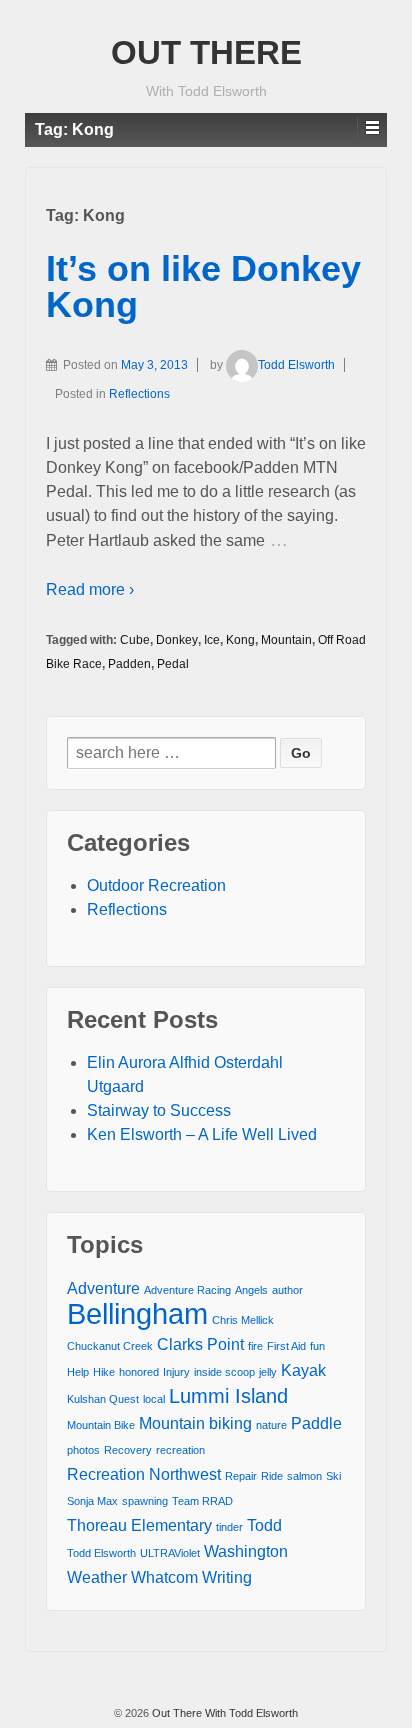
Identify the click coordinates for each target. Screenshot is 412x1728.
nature (271, 1425)
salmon (304, 1476)
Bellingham (137, 1314)
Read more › (90, 589)
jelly (268, 1372)
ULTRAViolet (170, 1553)
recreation (180, 1450)
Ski (333, 1476)
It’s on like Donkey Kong (203, 286)
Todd (264, 1525)
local (154, 1399)
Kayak (303, 1370)
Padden (129, 664)
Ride (272, 1476)
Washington (246, 1551)
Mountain (286, 640)
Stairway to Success (159, 1110)
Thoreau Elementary (139, 1525)
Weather (97, 1577)
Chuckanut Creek (110, 1346)
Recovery (128, 1450)
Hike (104, 1372)
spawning (145, 1501)
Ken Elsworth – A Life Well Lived (202, 1134)
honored (139, 1372)
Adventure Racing (187, 1290)
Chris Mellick (243, 1320)
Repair (241, 1476)
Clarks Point (200, 1344)
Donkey (177, 640)
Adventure (103, 1288)
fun (317, 1346)
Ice (212, 640)
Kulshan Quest (103, 1399)
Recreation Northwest (144, 1474)
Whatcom (164, 1577)
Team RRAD (202, 1501)
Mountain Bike (101, 1425)
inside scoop (224, 1372)
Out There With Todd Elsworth (223, 1713)
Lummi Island (228, 1396)
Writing (227, 1577)
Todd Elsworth (296, 365)
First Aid (286, 1346)
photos (83, 1450)
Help (78, 1372)
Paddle (316, 1423)
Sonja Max (92, 1501)
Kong (240, 640)
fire (255, 1346)
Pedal (173, 664)
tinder (229, 1527)
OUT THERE (206, 52)
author (287, 1290)
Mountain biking (195, 1423)
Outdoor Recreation (156, 885)
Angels (251, 1290)
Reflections (139, 394)
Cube (135, 640)
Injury (176, 1372)
